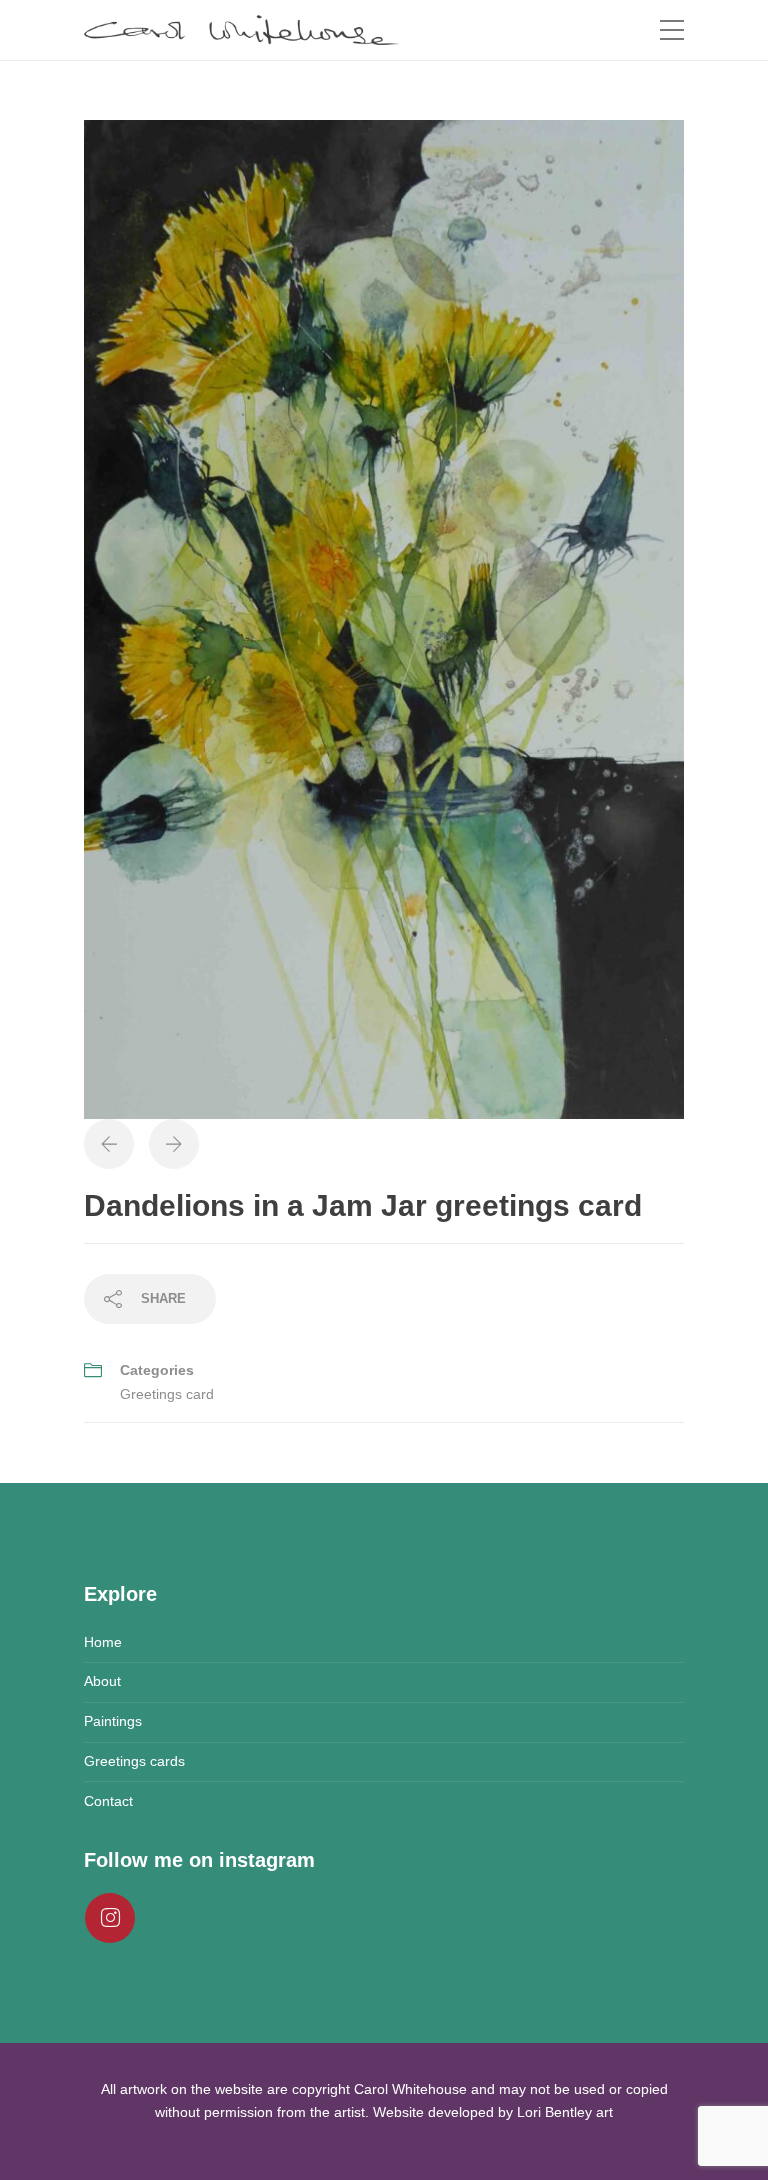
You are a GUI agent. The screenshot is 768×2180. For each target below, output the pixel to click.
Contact (108, 1801)
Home (103, 1642)
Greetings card (167, 1394)
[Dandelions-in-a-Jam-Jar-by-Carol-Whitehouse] (384, 618)
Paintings (113, 1721)
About (102, 1681)
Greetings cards (134, 1761)
